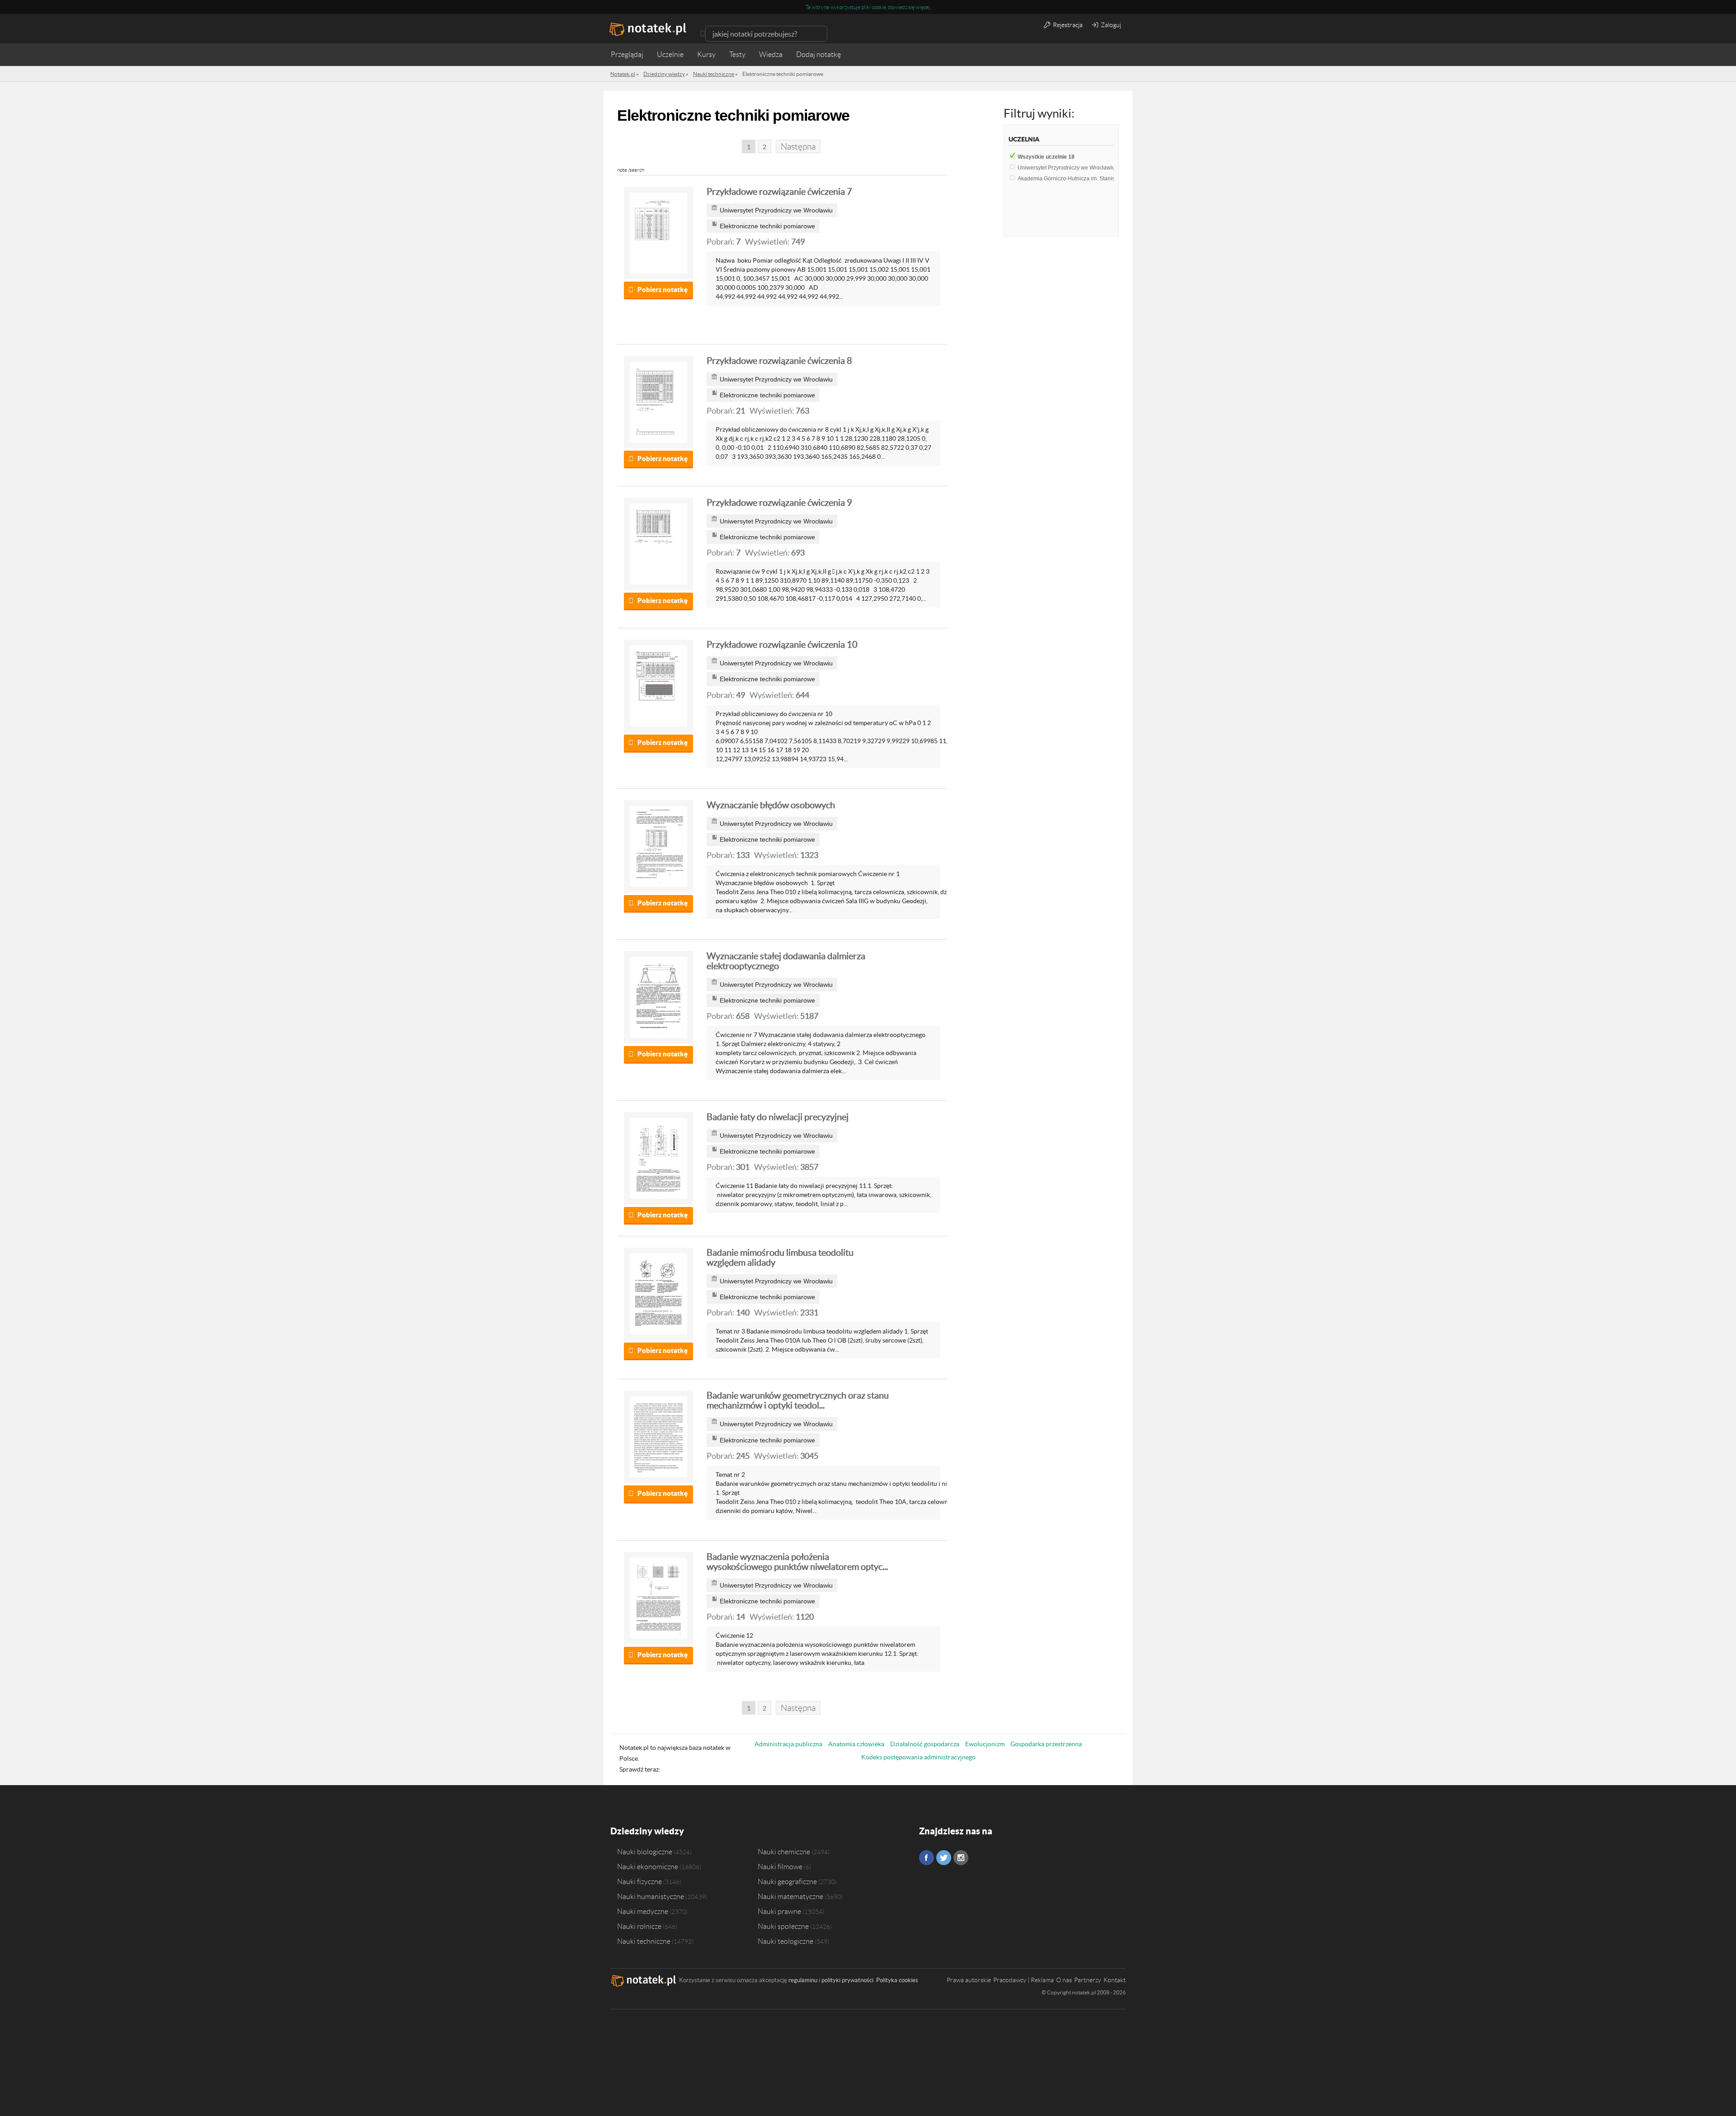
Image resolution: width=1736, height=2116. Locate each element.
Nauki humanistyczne (651, 1896)
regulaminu (803, 1980)
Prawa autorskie (969, 1980)
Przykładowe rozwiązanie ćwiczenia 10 (782, 645)
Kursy (706, 54)
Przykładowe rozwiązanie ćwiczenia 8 (779, 361)
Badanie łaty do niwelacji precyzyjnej (778, 1117)
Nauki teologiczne (785, 1941)
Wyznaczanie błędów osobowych (771, 805)
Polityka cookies (897, 1980)
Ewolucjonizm (985, 1744)
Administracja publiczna (788, 1744)
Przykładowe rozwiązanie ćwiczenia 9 (779, 503)
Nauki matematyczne (790, 1896)
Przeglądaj (627, 54)
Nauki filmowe (780, 1866)
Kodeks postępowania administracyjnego (918, 1757)
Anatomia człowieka (856, 1744)
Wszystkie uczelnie (1046, 157)
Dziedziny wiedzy (647, 1831)
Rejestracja (1067, 25)
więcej (923, 7)
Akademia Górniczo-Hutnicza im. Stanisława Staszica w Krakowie (1100, 179)
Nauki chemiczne (784, 1852)
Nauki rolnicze (639, 1926)
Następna (798, 147)
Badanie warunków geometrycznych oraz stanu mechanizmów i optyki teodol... (798, 1400)
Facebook (927, 1858)
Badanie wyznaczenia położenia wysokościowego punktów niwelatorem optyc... (797, 1562)
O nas (1064, 1980)
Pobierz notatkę (663, 290)
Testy (737, 54)
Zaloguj (1110, 25)
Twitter (944, 1858)
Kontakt (1115, 1980)
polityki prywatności (847, 1980)
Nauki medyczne (643, 1911)
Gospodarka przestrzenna (1046, 1744)
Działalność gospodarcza (925, 1744)
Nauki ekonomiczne (648, 1866)
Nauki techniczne (644, 1941)
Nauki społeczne (783, 1926)
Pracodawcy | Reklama (1024, 1980)
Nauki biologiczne (645, 1852)
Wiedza (771, 54)
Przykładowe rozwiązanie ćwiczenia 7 (779, 192)
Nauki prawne (779, 1911)
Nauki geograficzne (787, 1881)
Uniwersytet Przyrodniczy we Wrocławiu (1070, 168)
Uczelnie (670, 54)
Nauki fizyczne (639, 1881)
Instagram (961, 1858)
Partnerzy (1088, 1980)
